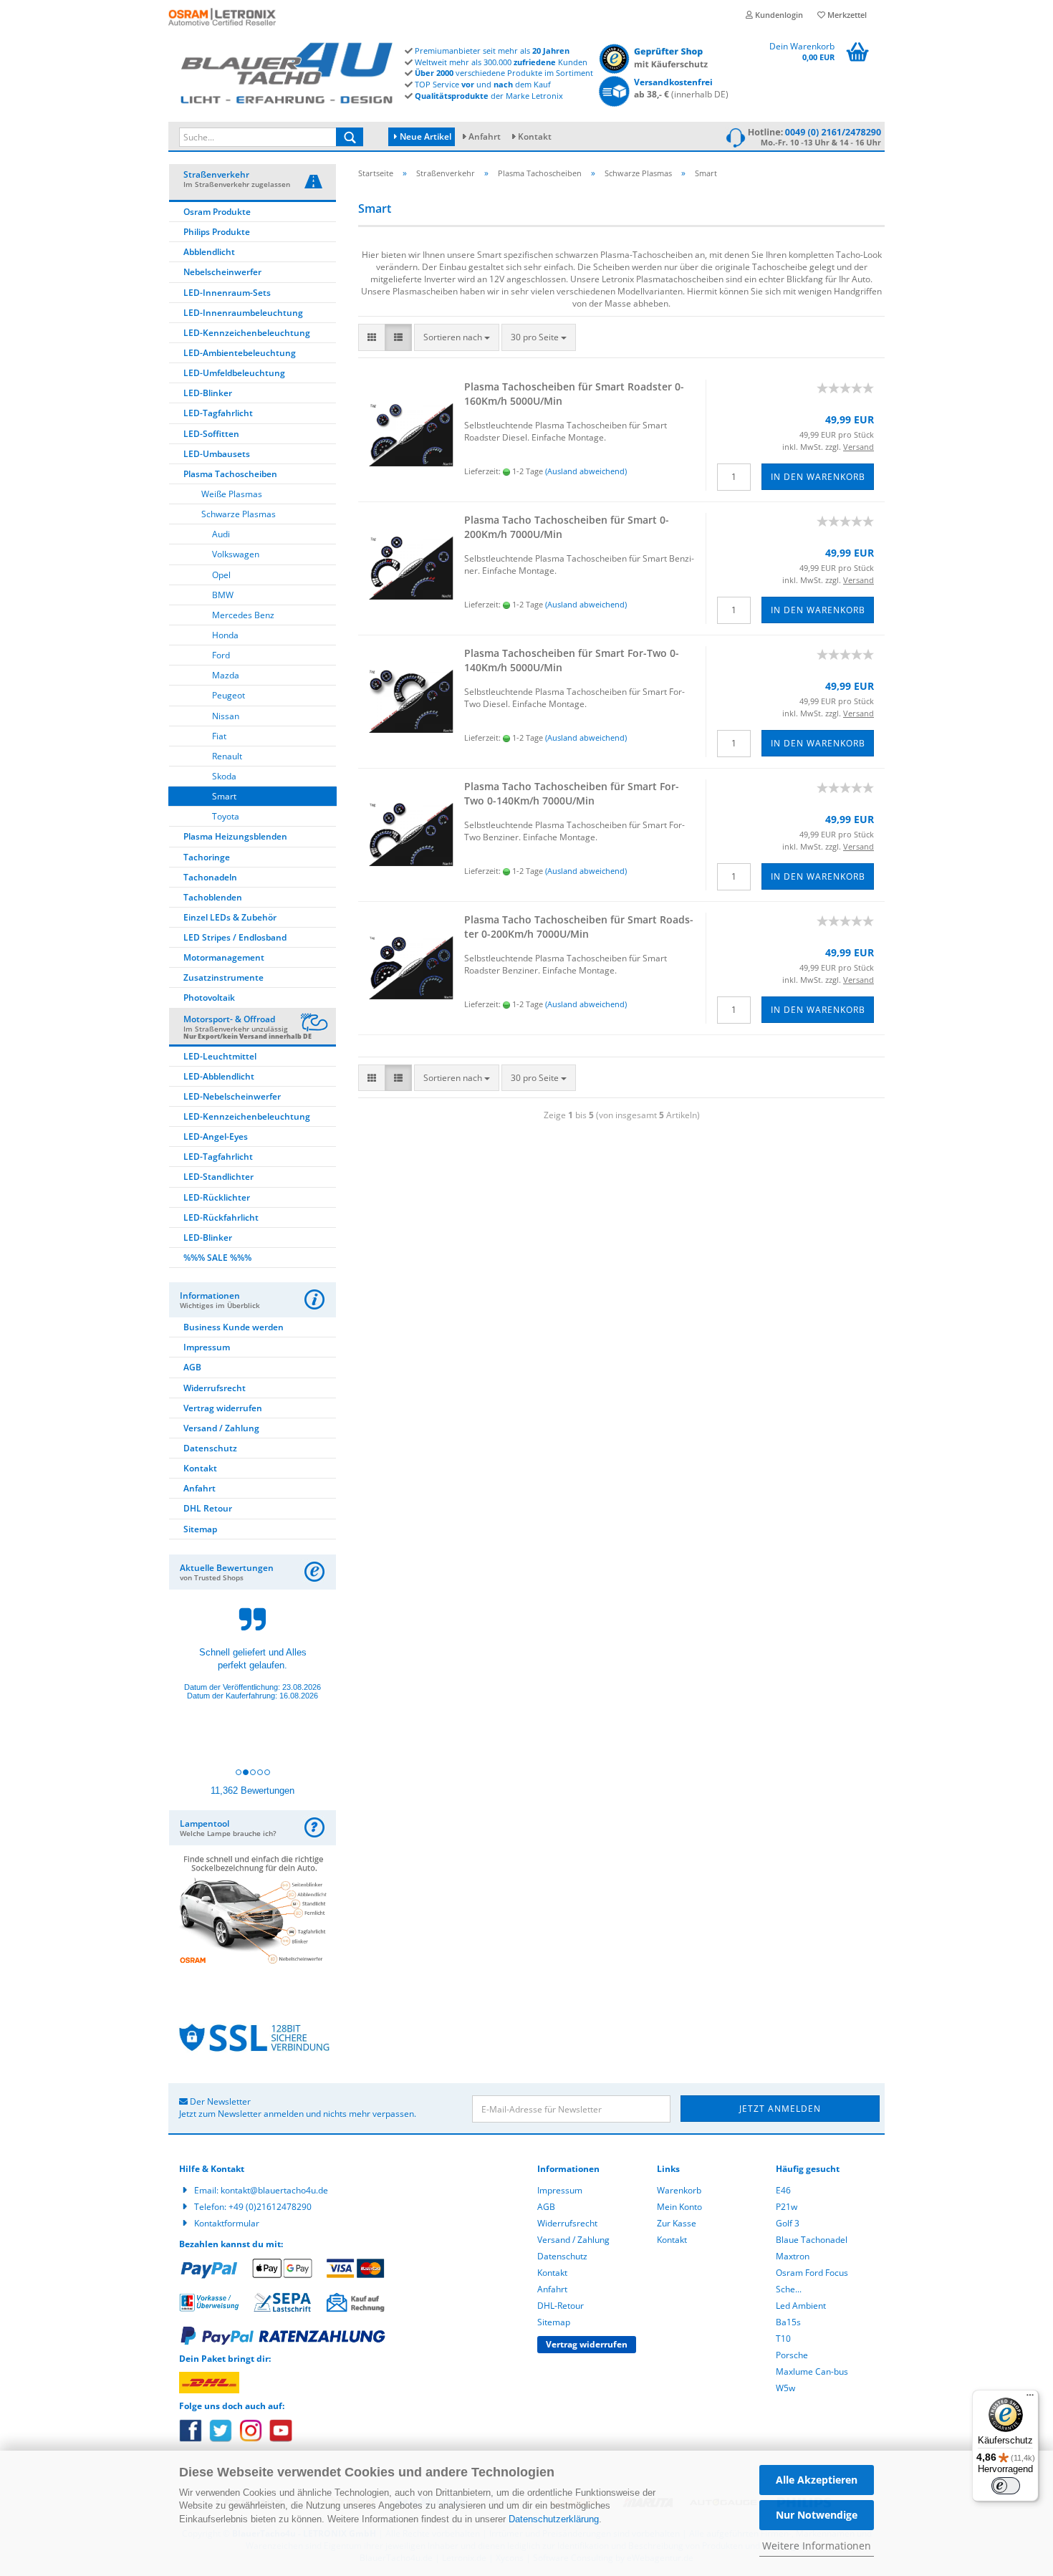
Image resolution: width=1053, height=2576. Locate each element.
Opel (221, 575)
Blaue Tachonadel (812, 2240)
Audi (221, 534)
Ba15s (788, 2322)
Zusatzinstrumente (223, 977)
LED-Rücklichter (217, 1197)
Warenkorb (679, 2190)
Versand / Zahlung (221, 1428)
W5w (785, 2388)
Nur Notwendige (817, 2515)
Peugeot (229, 695)
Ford (221, 655)
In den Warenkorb (818, 477)
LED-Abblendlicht (219, 1076)
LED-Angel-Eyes (216, 1136)
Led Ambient (801, 2306)
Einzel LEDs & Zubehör (230, 917)
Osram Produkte (217, 212)
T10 (783, 2339)
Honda (225, 635)
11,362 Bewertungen (253, 1791)
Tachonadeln (210, 877)
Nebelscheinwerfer (222, 272)
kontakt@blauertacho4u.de (274, 2190)
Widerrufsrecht (215, 1388)
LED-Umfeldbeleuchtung (234, 373)
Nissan (226, 716)
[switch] (1006, 2486)
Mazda (226, 675)
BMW (223, 595)
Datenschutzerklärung (554, 2519)
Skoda (224, 776)
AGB (192, 1367)
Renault (227, 756)
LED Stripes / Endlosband (235, 937)
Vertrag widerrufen (223, 1408)
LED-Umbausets (217, 454)
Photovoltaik (209, 998)
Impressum (207, 1347)
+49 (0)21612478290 (270, 2207)
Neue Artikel (424, 136)
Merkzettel (846, 15)
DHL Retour (208, 1508)
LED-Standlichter (218, 1177)
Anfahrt (485, 136)
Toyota (226, 816)
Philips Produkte (217, 232)
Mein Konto (679, 2207)
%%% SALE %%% (217, 1258)
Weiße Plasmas (232, 494)
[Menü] (1030, 2398)
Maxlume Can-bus (812, 2371)
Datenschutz (210, 1448)
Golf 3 (788, 2223)
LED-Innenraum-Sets (227, 293)
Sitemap (200, 1529)
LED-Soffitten (211, 434)
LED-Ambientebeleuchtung (240, 353)
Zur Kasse (677, 2223)
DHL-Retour (561, 2306)
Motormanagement (224, 957)
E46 (783, 2190)
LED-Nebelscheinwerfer (232, 1096)
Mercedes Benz (243, 615)
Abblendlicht (209, 252)
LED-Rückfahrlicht (221, 1217)
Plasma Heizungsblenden (235, 836)
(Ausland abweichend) (586, 471)
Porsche (792, 2355)
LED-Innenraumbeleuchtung (243, 313)
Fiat (219, 736)
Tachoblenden (213, 897)
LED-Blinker (208, 393)
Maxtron (793, 2256)
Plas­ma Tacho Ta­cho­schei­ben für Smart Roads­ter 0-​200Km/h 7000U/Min (579, 927)
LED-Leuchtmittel (220, 1056)
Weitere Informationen (817, 2546)
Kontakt (535, 136)
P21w (787, 2207)
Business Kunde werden (234, 1327)
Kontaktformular (227, 2223)
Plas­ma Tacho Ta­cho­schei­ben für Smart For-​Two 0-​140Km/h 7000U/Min (572, 793)
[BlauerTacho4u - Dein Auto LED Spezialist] (287, 71)
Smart (224, 796)
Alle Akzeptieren (817, 2480)
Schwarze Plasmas (239, 514)
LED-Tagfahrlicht (218, 413)
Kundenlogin (778, 15)
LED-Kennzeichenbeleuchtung (247, 333)
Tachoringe (207, 857)
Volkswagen (236, 554)
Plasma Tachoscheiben (230, 474)
